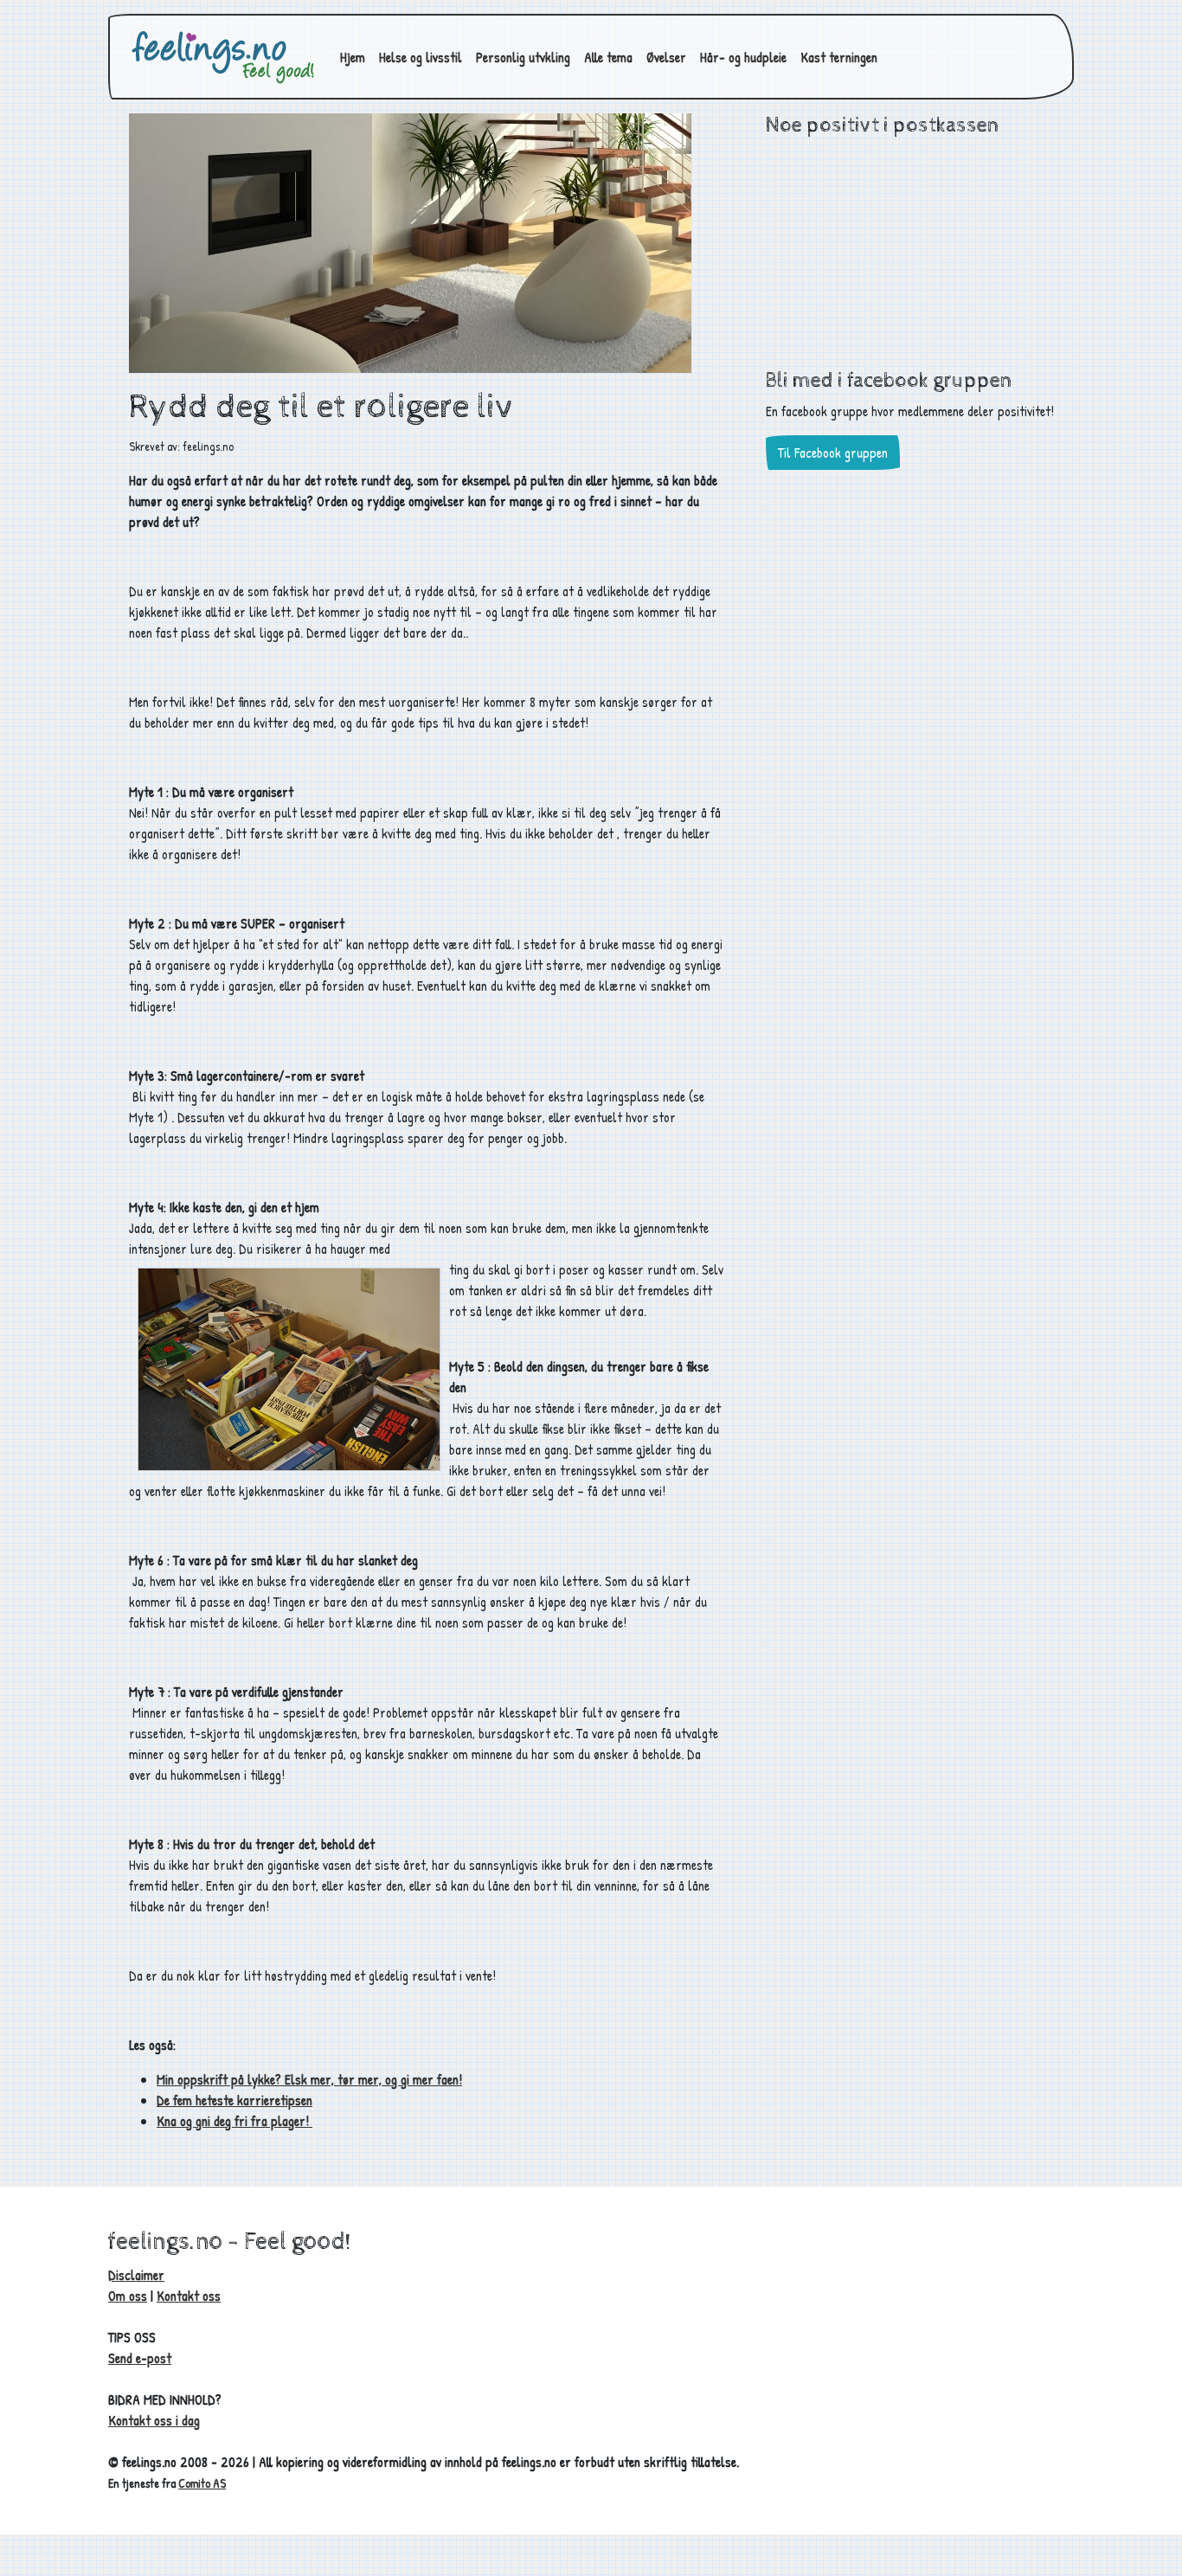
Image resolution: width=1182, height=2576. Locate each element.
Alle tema (608, 57)
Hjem (353, 57)
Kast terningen (839, 57)
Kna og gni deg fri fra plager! (234, 2121)
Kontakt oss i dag (154, 2420)
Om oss (128, 2296)
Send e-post (140, 2358)
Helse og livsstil (421, 57)
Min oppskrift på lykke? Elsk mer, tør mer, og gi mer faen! (309, 2079)
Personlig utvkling (523, 57)
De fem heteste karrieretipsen (234, 2100)
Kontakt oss (189, 2296)
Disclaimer (136, 2275)
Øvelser (666, 57)
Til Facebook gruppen (833, 453)
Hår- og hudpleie (743, 57)
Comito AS (202, 2483)
